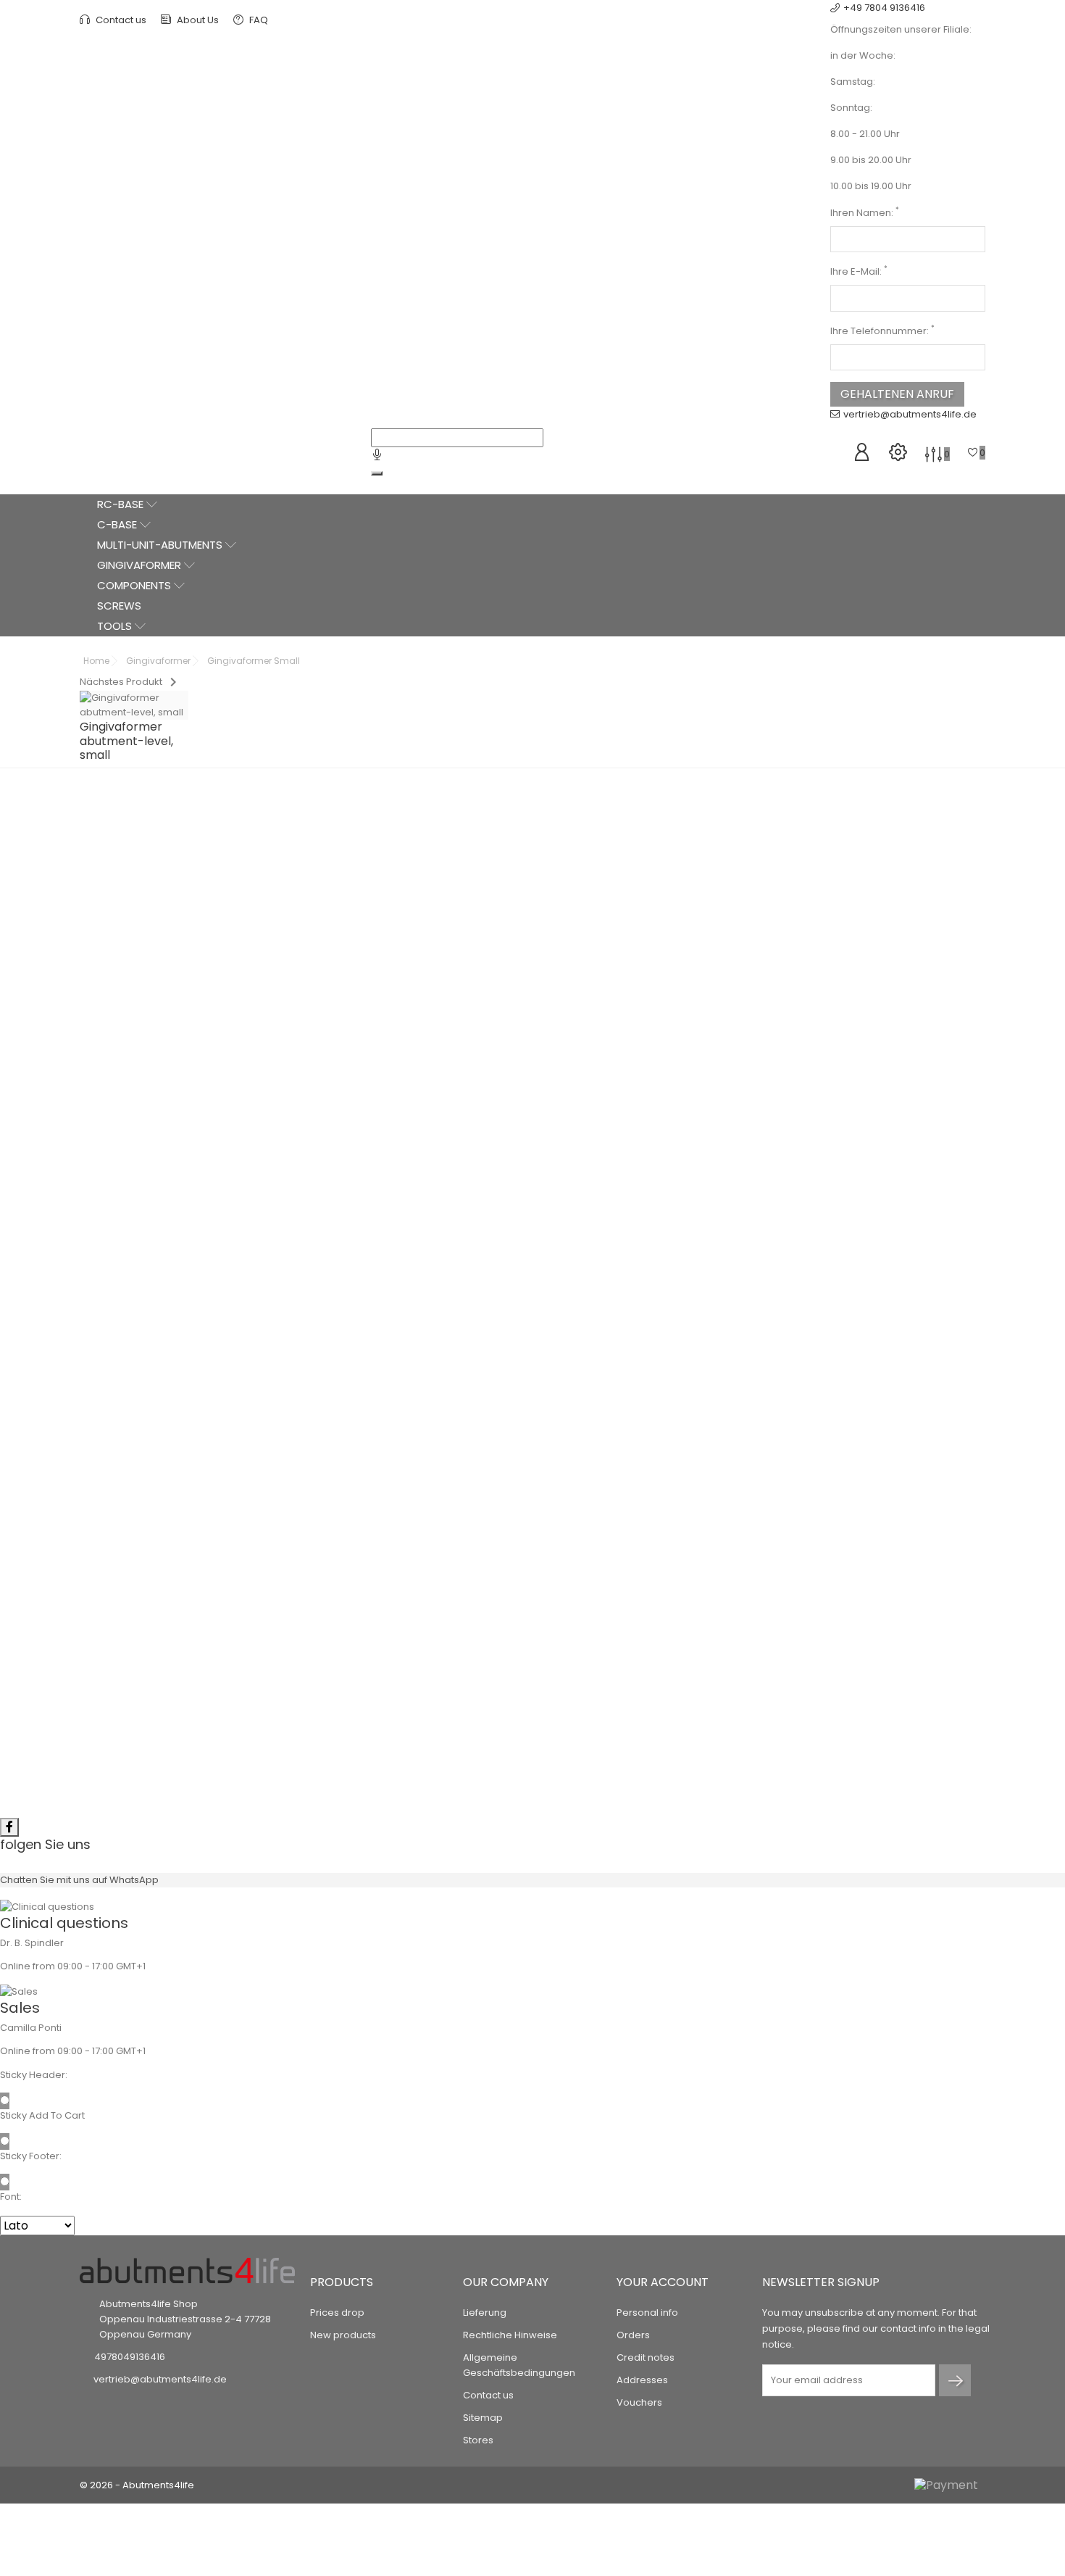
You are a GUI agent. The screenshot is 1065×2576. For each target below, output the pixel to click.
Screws (119, 606)
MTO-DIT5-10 (672, 1682)
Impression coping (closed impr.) (421, 1302)
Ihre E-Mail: (859, 271)
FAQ (258, 20)
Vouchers (639, 2402)
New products (343, 2335)
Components (135, 585)
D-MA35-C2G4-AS (672, 1549)
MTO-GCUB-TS (447, 1696)
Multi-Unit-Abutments (161, 545)
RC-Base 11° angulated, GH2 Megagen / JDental (196, 1698)
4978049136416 (130, 2357)
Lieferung (485, 2313)
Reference (110, 1077)
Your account (663, 2282)
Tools (116, 626)
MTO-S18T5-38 (897, 1682)
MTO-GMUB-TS (643, 830)
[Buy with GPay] (641, 979)
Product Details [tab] (532, 1032)
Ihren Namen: (865, 213)
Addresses (642, 2380)
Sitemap (483, 2418)
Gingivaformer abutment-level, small (421, 1676)
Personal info (647, 2313)
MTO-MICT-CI (447, 1323)
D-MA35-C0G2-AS (897, 1353)
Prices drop (337, 2313)
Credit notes (646, 2357)
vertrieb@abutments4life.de (910, 414)
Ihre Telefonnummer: (882, 331)
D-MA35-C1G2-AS (223, 1726)
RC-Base (122, 504)
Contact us (120, 20)
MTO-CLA (223, 1309)
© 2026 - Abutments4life (137, 2485)
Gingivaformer (141, 565)
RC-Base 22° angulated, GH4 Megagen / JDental (645, 1520)
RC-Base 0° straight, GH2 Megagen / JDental (870, 1324)
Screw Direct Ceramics (869, 1661)
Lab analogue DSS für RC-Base (196, 1288)
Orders (633, 2335)
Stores (478, 2440)
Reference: (580, 830)
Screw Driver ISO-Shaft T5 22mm (645, 1661)
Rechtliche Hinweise (510, 2335)
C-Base (118, 524)
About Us (197, 20)
